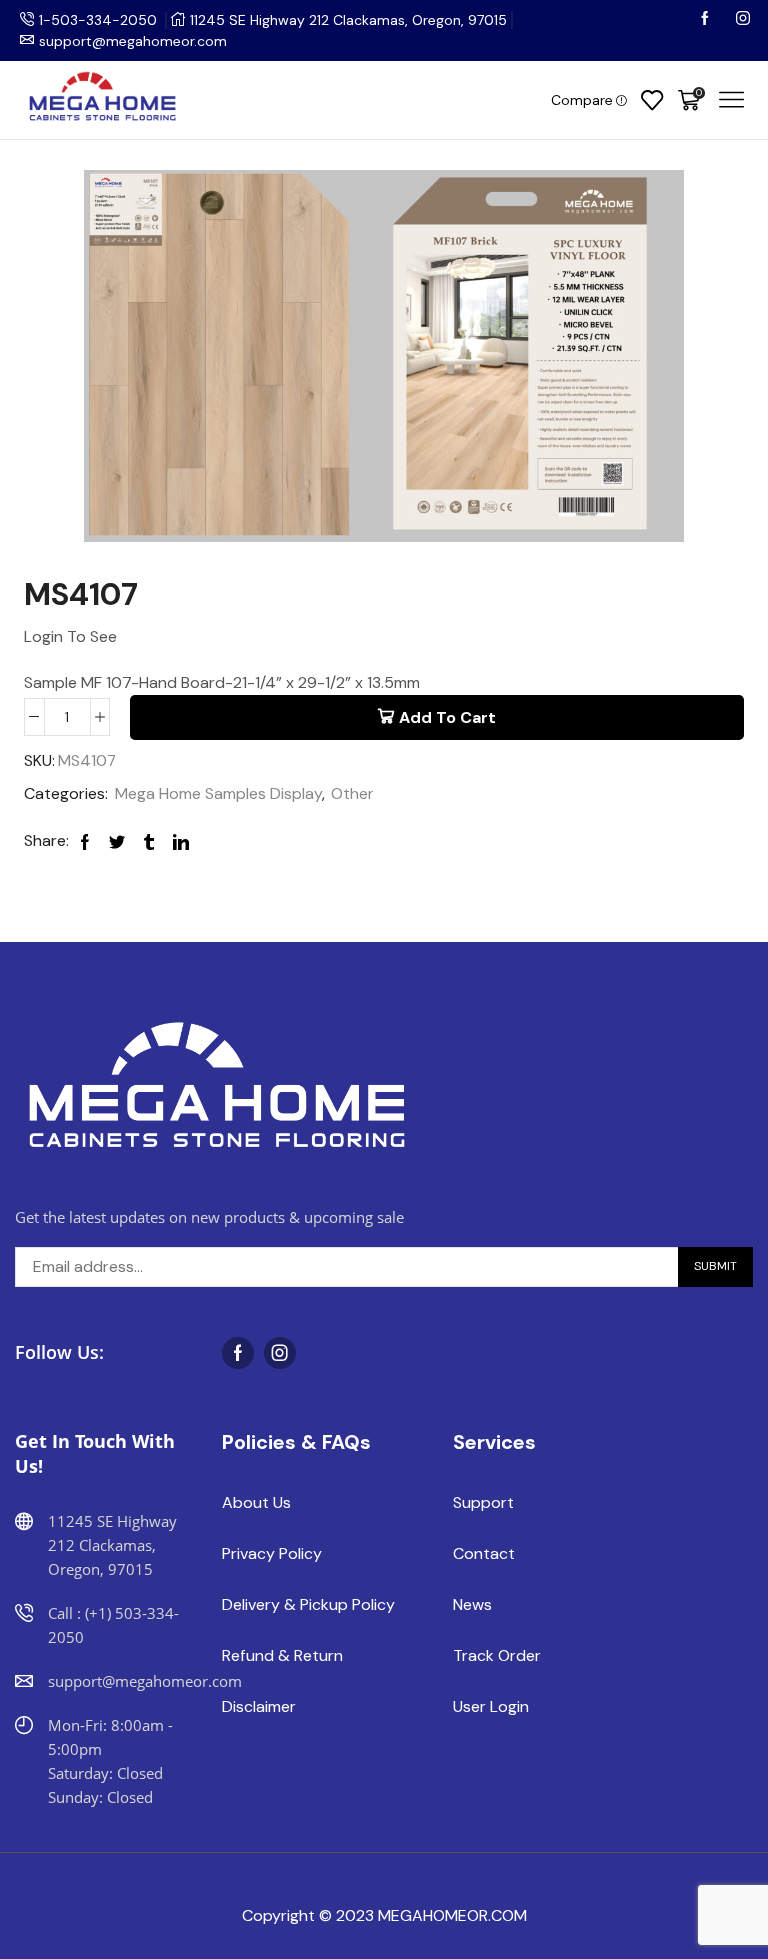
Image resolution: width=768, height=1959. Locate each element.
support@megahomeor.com (133, 41)
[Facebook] (707, 20)
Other (352, 793)
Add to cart (447, 717)
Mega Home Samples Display (218, 793)
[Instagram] (743, 20)
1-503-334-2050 (98, 20)
